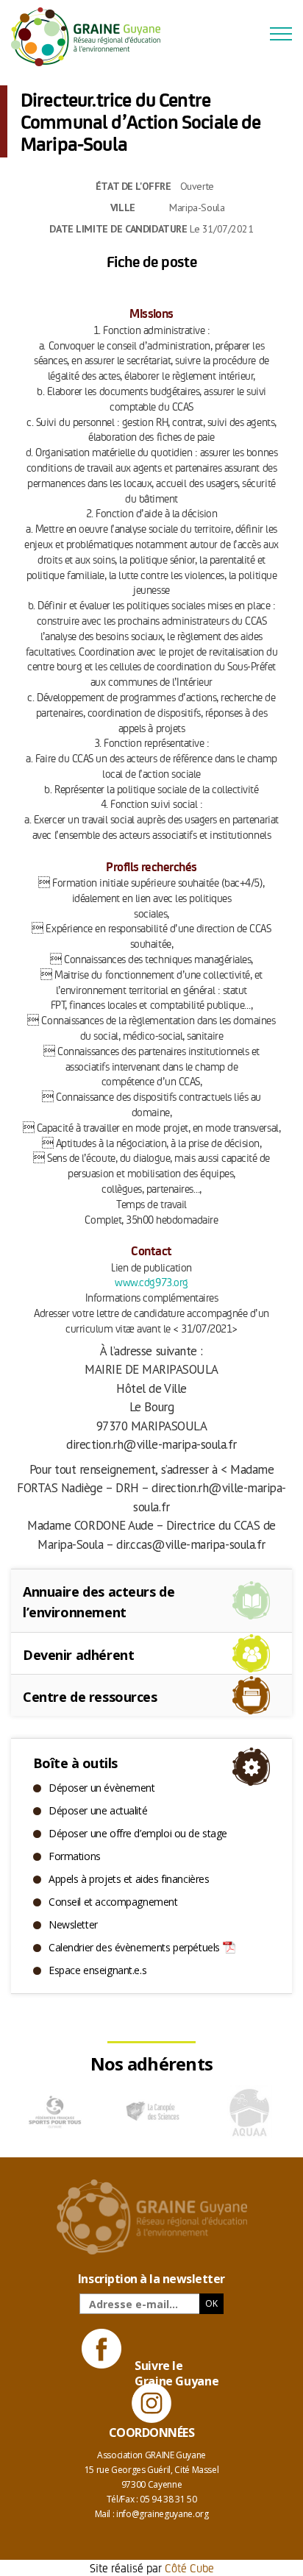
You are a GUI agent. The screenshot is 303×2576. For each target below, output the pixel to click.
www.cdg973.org (151, 1281)
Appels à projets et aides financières (129, 1879)
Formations (75, 1856)
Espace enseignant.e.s (97, 1970)
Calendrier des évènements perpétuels (134, 1947)
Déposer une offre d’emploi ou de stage (138, 1833)
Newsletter (73, 1924)
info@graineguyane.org (162, 2514)
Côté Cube (189, 2568)
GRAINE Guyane (92, 37)
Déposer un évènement (102, 1788)
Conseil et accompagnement (113, 1902)
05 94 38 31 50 (168, 2499)
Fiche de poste (151, 261)
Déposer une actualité (98, 1810)
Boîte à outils (75, 1763)
